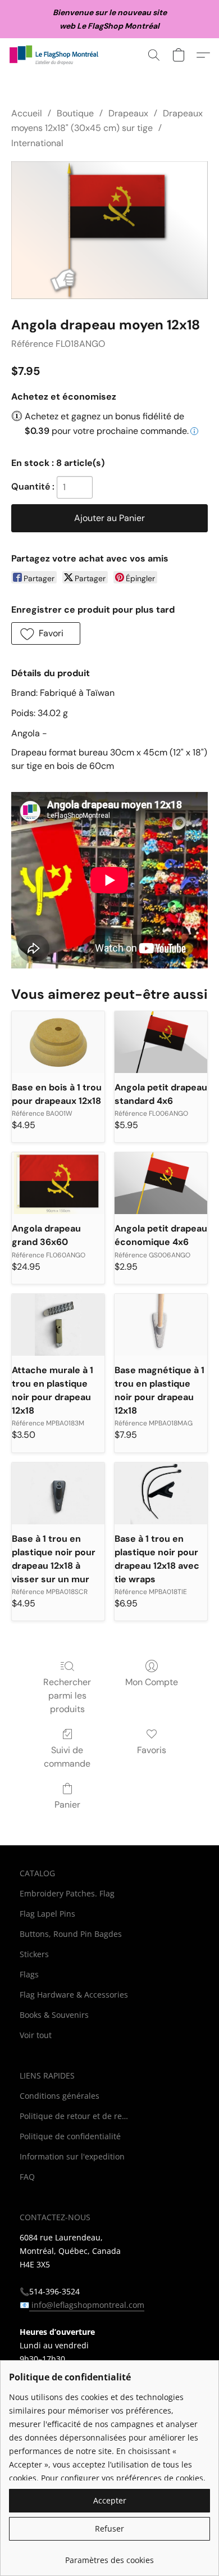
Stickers (34, 1954)
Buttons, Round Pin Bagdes (71, 1934)
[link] (109, 2556)
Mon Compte (152, 1682)
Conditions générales (60, 2096)
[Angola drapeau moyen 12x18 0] (109, 230)
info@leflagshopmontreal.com (87, 2305)
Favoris (152, 1750)
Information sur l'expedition (72, 2156)
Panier (67, 1805)
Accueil (27, 113)
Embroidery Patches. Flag (67, 1893)
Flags (29, 1974)
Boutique (75, 113)
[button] (57, 55)
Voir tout (36, 2035)
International (37, 143)
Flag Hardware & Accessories (74, 1995)
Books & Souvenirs (54, 2015)
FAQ (27, 2177)
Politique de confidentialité (70, 2136)
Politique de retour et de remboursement (76, 2116)
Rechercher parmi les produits (67, 1696)
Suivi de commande (67, 1757)
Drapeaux (128, 113)
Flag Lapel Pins (47, 1914)
